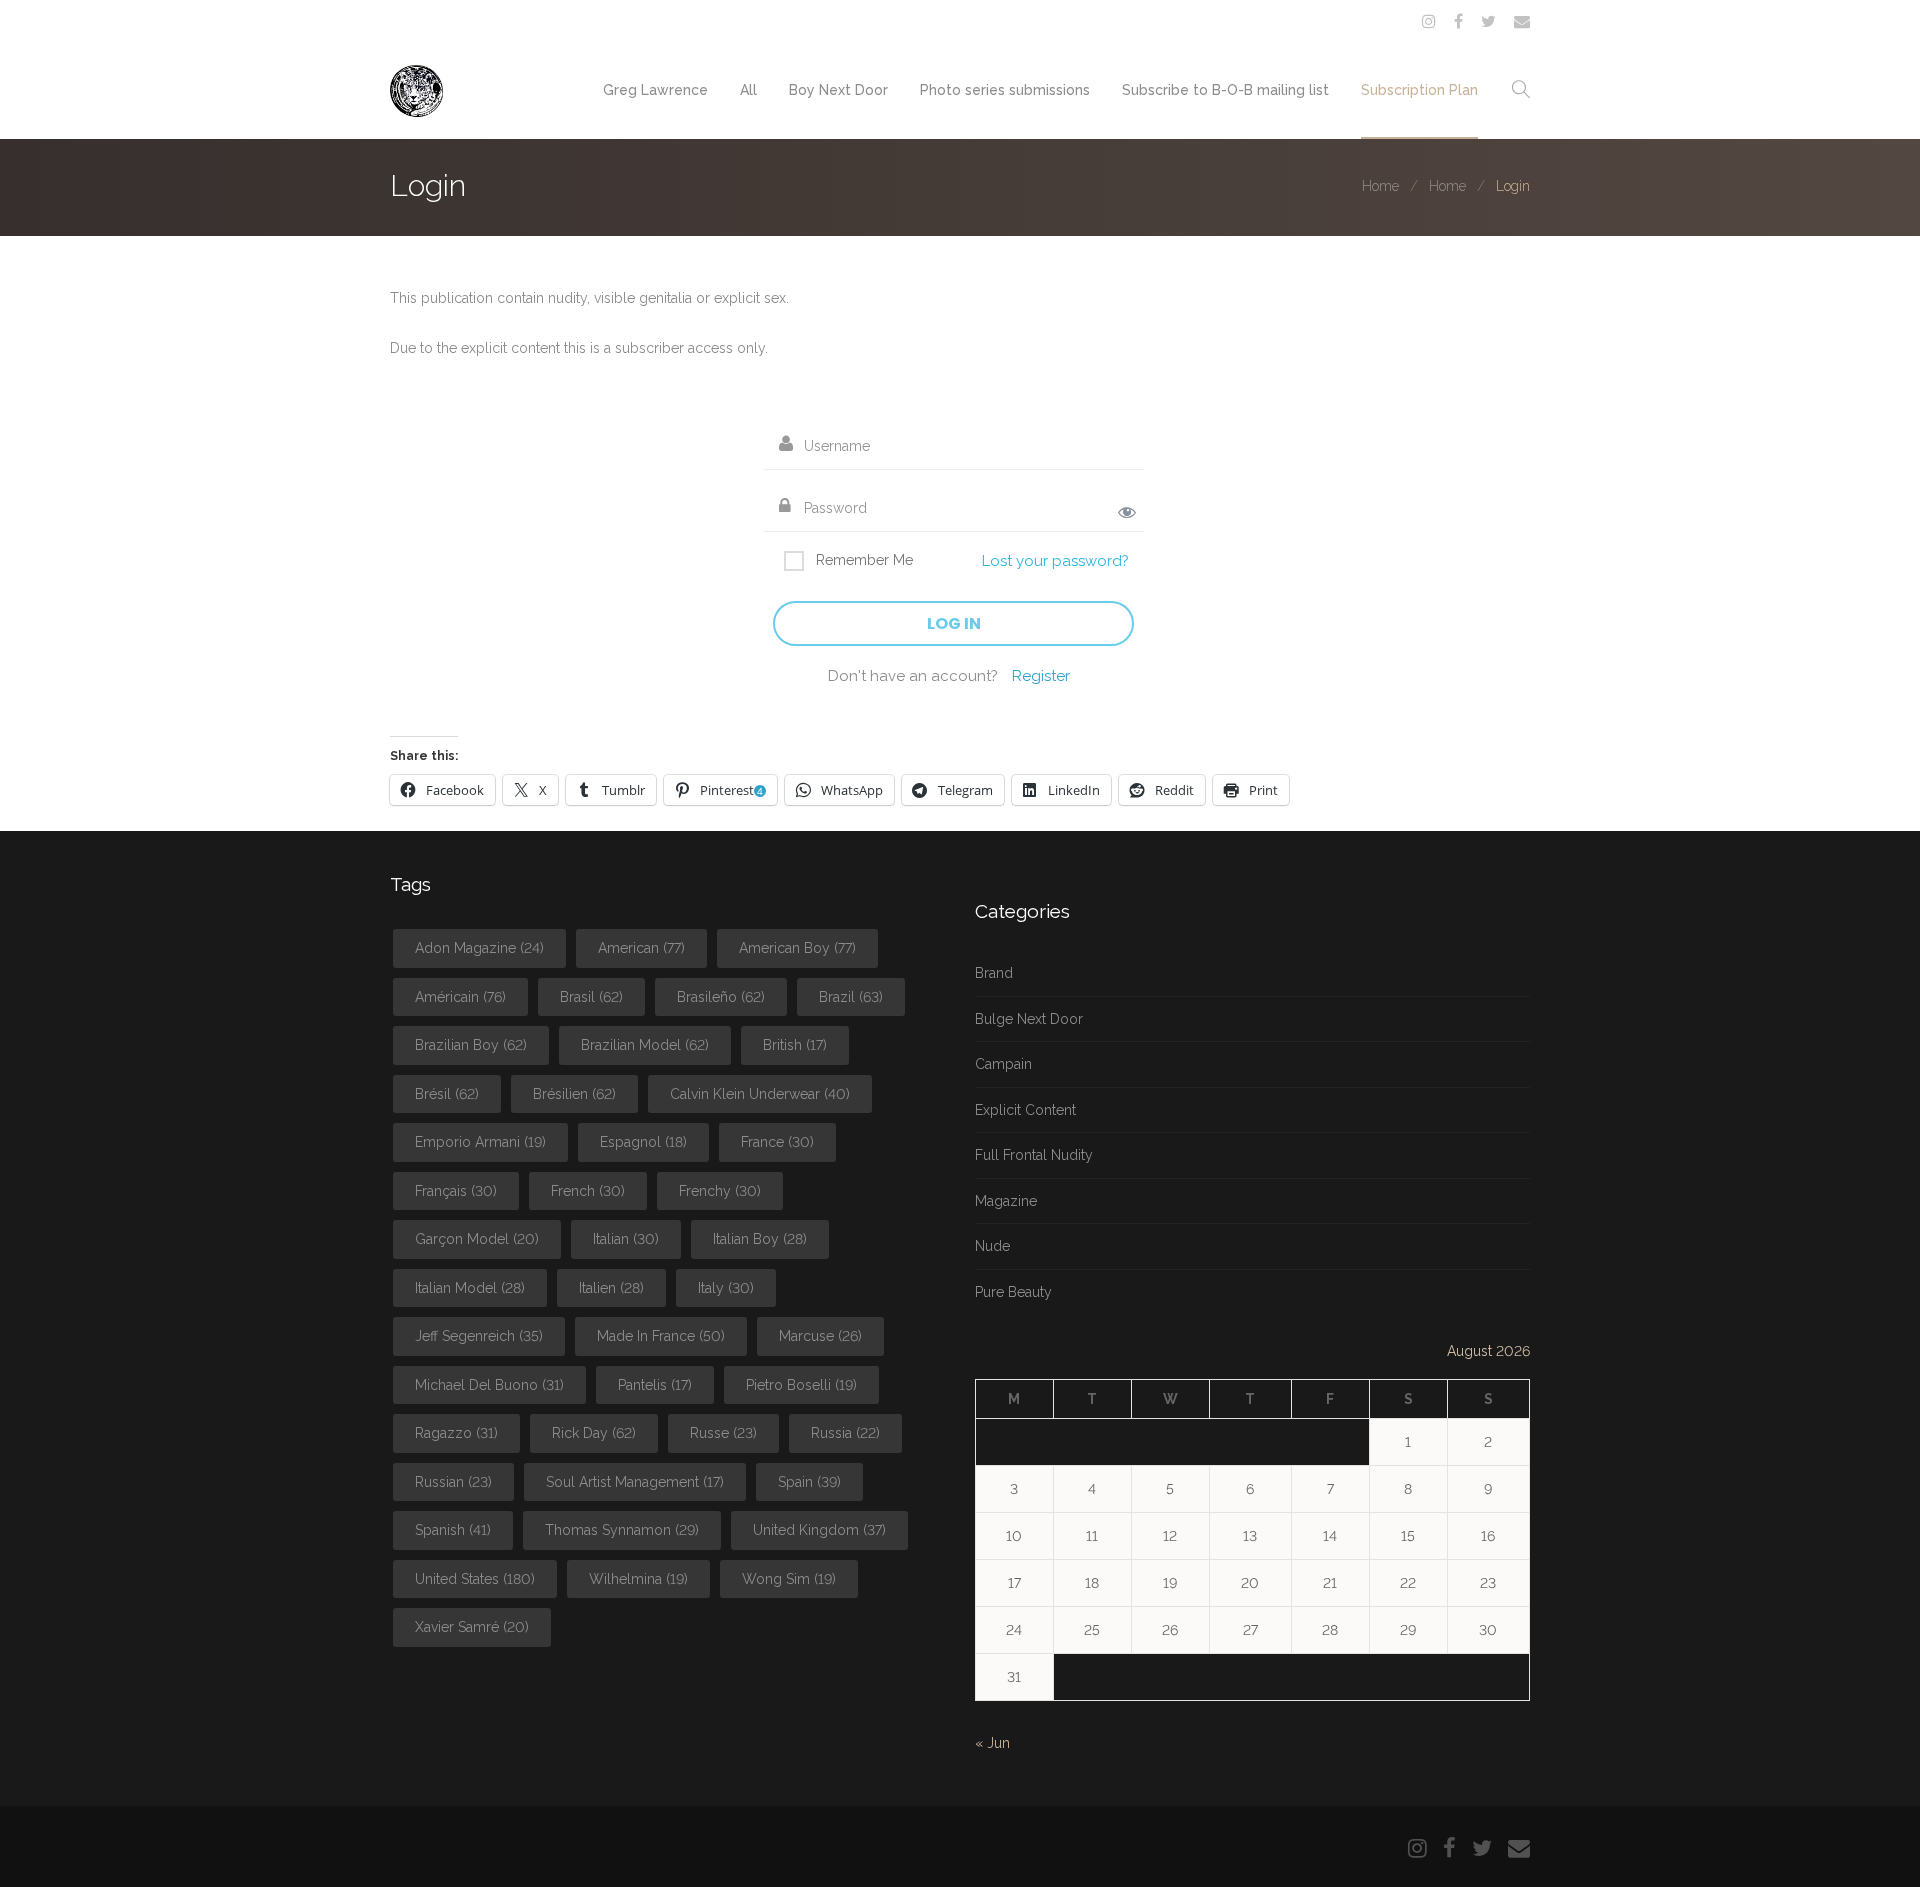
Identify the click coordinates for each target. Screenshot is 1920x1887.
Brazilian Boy (471, 1045)
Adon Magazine (479, 948)
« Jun (992, 1743)
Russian (453, 1482)
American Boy (797, 948)
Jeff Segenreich (479, 1336)
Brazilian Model (645, 1045)
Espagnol (643, 1142)
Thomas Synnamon (622, 1530)
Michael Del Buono (489, 1385)
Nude (992, 1246)
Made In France (661, 1336)
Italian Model (470, 1288)
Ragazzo (456, 1433)
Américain (460, 997)
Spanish (453, 1530)
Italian (626, 1239)
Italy (726, 1288)
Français (456, 1191)
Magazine (1006, 1201)
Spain (809, 1482)
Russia (845, 1433)
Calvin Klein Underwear (760, 1094)
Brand (994, 973)
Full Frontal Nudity (1034, 1155)
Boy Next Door (838, 90)
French (588, 1191)
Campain (1003, 1064)
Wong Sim (789, 1579)
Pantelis (655, 1385)
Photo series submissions (1005, 90)
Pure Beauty (1013, 1292)
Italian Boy (760, 1239)
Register (1041, 676)
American (641, 948)
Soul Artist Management (635, 1482)
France (777, 1142)
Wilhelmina (638, 1579)
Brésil (447, 1094)
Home (1380, 186)
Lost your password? (1055, 561)
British (795, 1045)
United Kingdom (819, 1530)
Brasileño (721, 997)
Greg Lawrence (655, 90)
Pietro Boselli (801, 1385)
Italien (611, 1288)
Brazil (851, 997)
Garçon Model (477, 1239)
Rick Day (594, 1433)
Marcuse (820, 1336)
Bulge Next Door (1029, 1019)
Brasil (591, 997)
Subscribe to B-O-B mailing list (1225, 90)
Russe (723, 1433)
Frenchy (720, 1191)
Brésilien (574, 1094)
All (748, 90)
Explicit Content (1025, 1110)
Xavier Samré (472, 1627)
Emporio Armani (480, 1142)
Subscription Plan (1419, 90)
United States (475, 1579)
